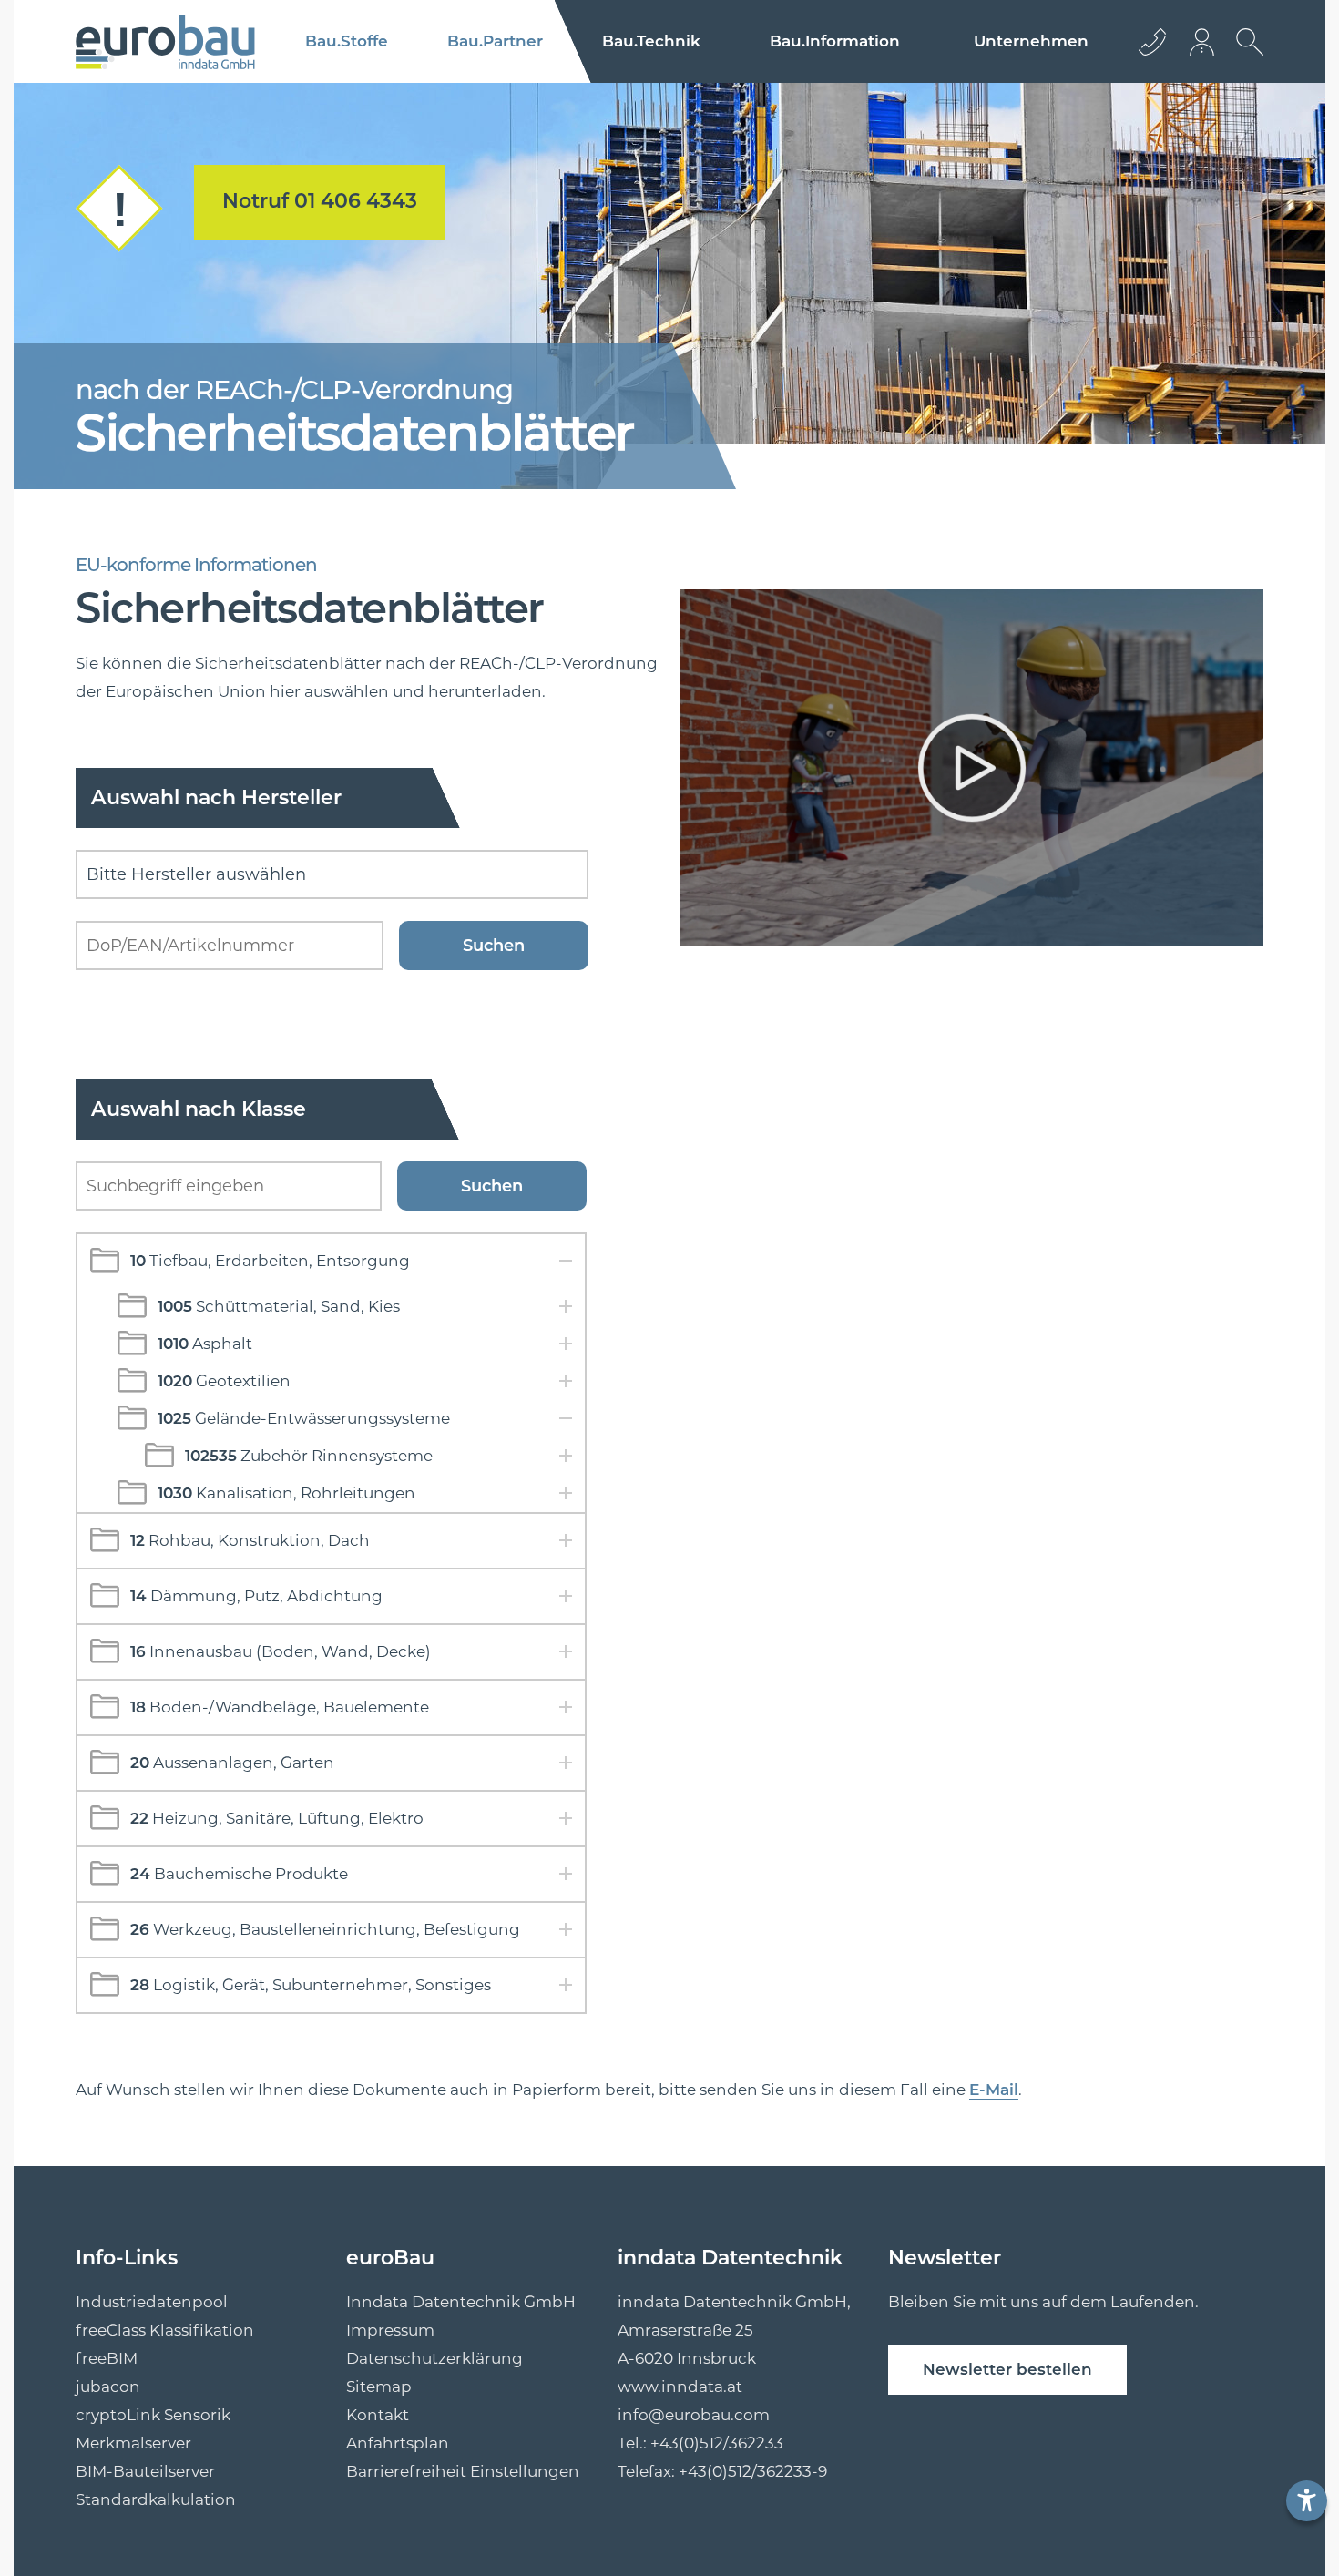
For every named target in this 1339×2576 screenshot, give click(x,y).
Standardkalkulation (156, 2499)
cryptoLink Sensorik (153, 2415)
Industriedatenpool (152, 2302)
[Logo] (165, 42)
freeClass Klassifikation (165, 2330)
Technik (651, 41)
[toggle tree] (331, 1261)
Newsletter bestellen (1007, 2369)
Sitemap (379, 2387)
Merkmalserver (133, 2443)
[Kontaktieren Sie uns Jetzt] (1152, 41)
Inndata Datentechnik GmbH (461, 2302)
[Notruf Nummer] (119, 247)
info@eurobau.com (694, 2415)
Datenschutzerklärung (434, 2358)
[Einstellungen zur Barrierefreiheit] (1307, 2501)
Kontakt (378, 2415)
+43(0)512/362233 (717, 2443)
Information (835, 41)
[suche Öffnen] (1245, 56)
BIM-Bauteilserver (145, 2471)
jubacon (108, 2387)
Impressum (390, 2330)
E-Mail (994, 2090)
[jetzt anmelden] (1203, 41)
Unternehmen (1031, 41)
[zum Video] (966, 772)
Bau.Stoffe (347, 41)
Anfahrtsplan (398, 2443)
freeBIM (107, 2358)
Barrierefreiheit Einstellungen (463, 2471)
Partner (495, 41)
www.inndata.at (680, 2387)
